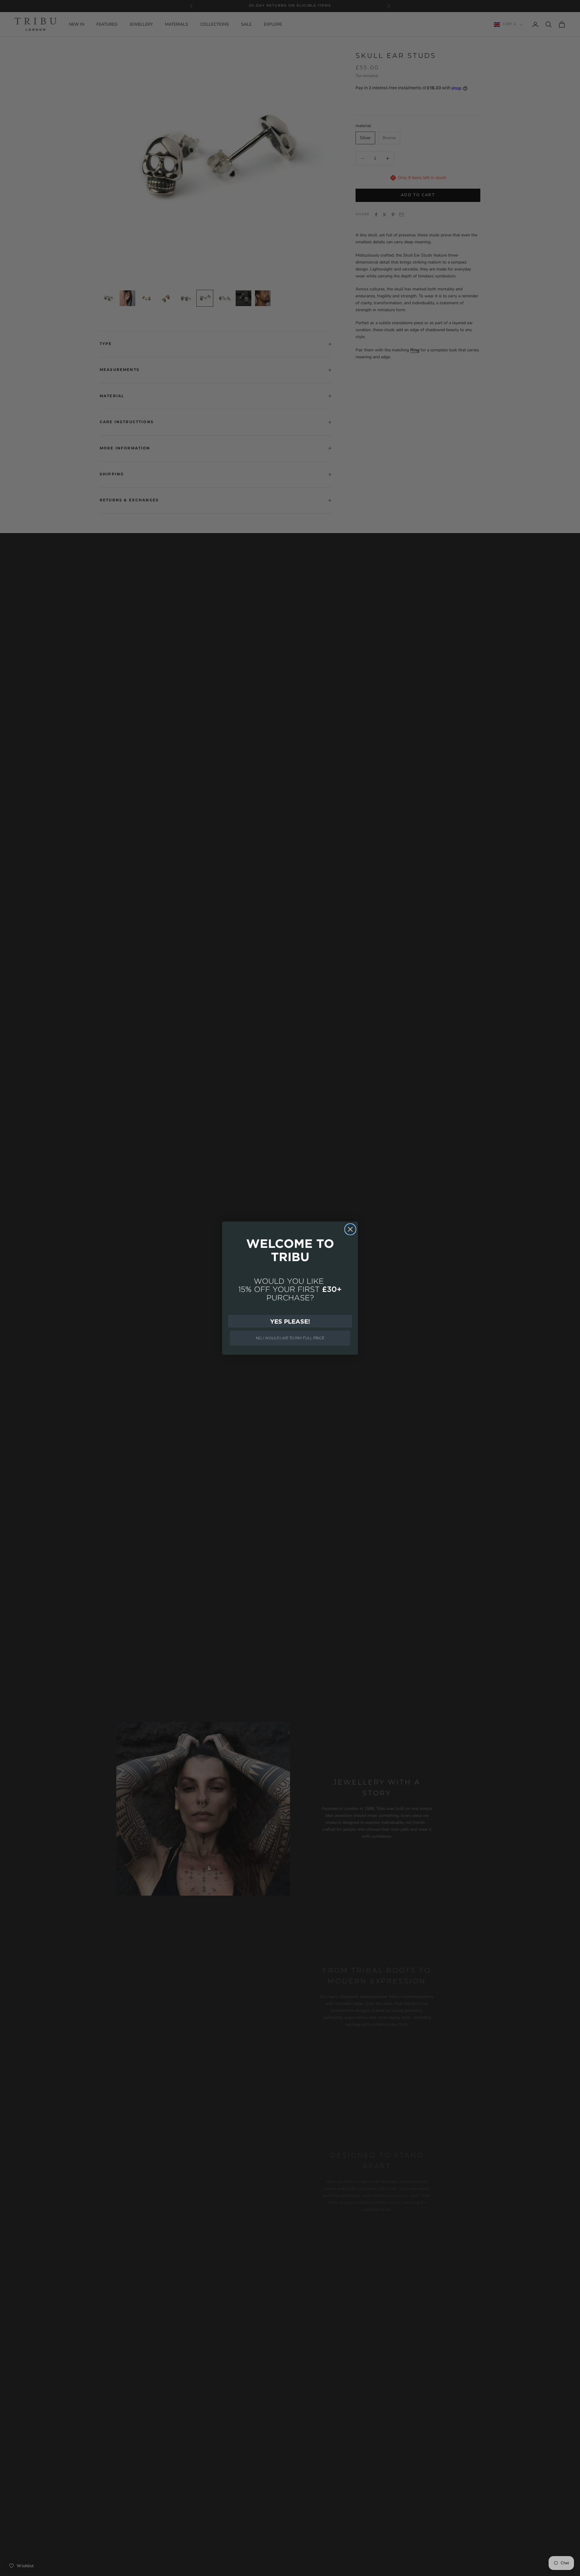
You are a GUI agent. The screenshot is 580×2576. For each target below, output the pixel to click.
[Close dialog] (350, 1229)
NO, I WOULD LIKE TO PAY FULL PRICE (290, 1338)
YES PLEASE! (290, 1321)
